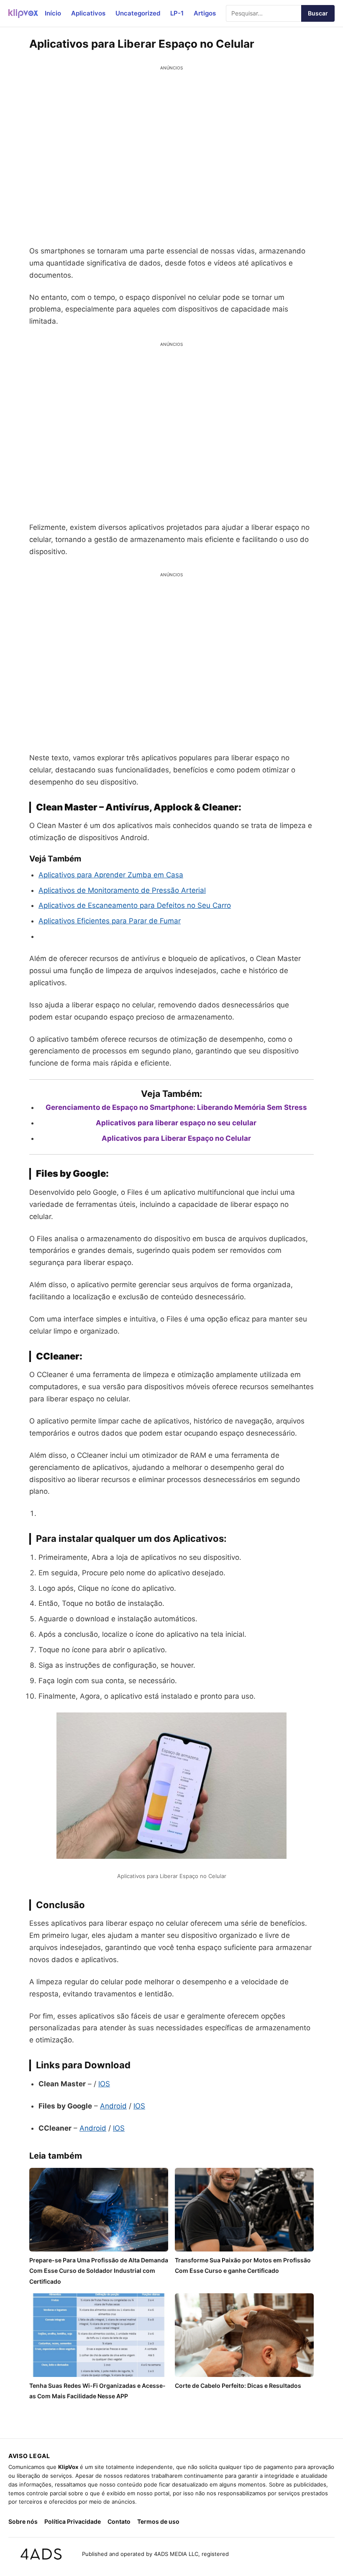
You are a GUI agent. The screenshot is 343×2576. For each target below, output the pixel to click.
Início (53, 13)
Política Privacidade (73, 2521)
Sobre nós (23, 2521)
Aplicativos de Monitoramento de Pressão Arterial (122, 890)
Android (113, 2106)
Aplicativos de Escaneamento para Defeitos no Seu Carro (135, 905)
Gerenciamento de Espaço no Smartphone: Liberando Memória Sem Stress (176, 1107)
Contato (119, 2521)
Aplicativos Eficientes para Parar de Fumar (110, 921)
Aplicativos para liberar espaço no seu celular (176, 1123)
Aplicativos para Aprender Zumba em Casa (111, 875)
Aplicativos (88, 13)
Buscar (318, 13)
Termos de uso (158, 2521)
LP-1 (177, 13)
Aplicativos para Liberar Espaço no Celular (176, 1138)
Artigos (205, 13)
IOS (104, 2084)
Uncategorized (138, 13)
